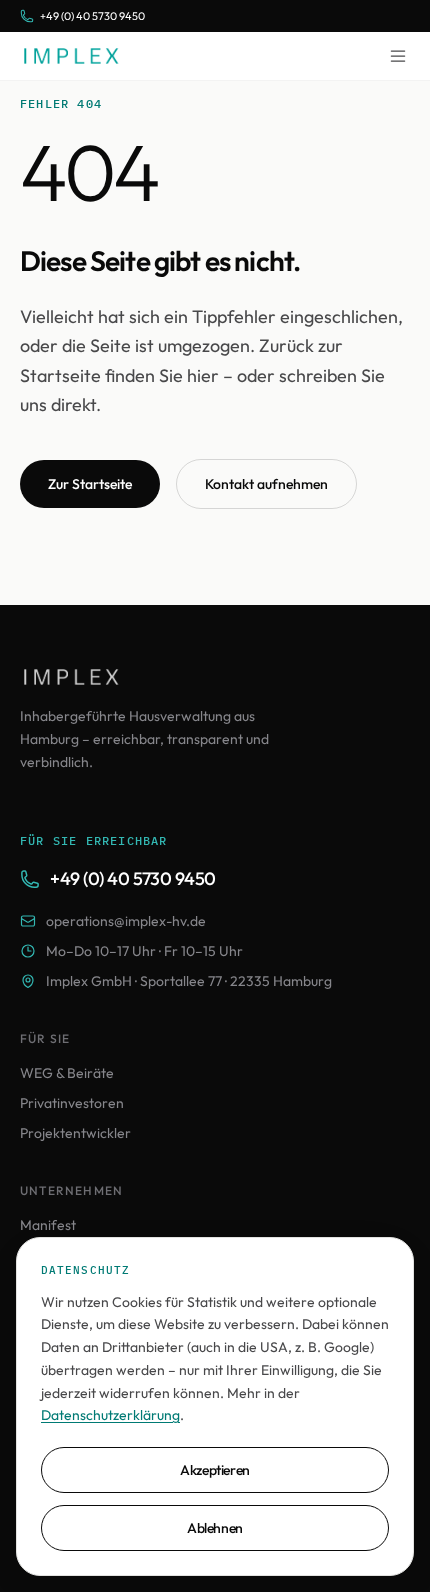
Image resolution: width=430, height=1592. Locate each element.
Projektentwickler (75, 1133)
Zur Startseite (90, 484)
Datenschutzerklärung (110, 1415)
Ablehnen (215, 1528)
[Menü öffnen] (398, 56)
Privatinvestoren (72, 1103)
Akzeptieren (215, 1470)
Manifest (48, 1225)
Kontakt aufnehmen (266, 484)
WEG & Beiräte (67, 1073)
